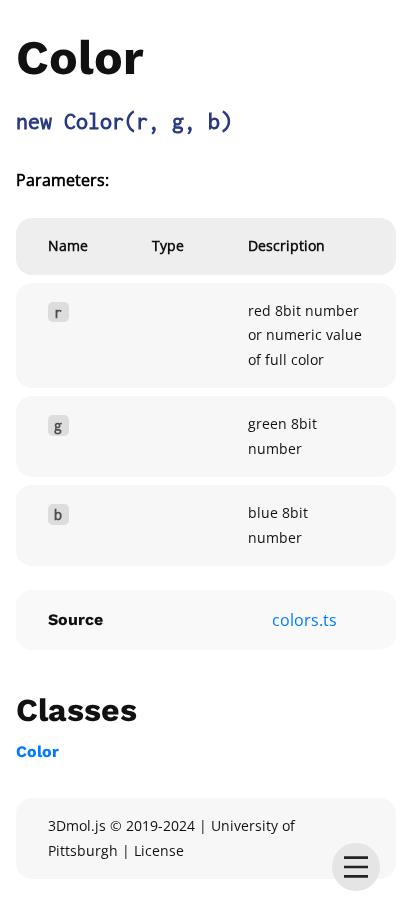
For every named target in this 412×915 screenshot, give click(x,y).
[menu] (356, 867)
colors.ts (304, 620)
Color (37, 751)
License (159, 850)
